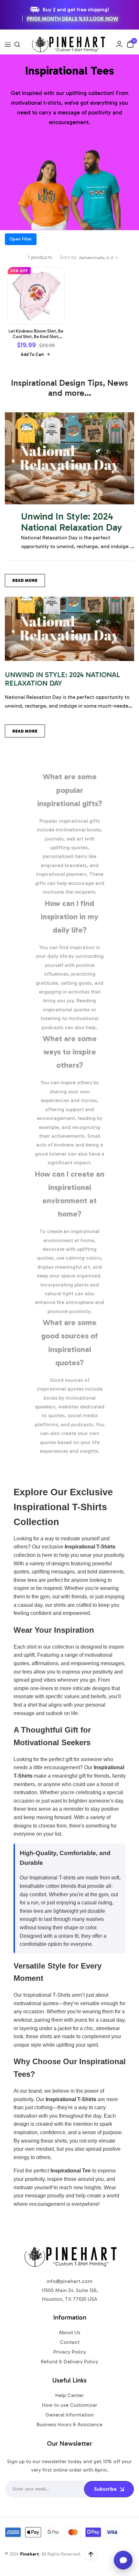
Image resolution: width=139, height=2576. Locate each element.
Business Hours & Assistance (69, 2424)
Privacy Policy (70, 2352)
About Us (69, 2332)
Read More (25, 580)
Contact (70, 2342)
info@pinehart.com (69, 2281)
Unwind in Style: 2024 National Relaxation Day (72, 522)
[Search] (17, 44)
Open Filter (21, 239)
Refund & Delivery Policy (69, 2362)
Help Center (69, 2395)
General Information (69, 2415)
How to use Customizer (70, 2405)
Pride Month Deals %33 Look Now (73, 19)
